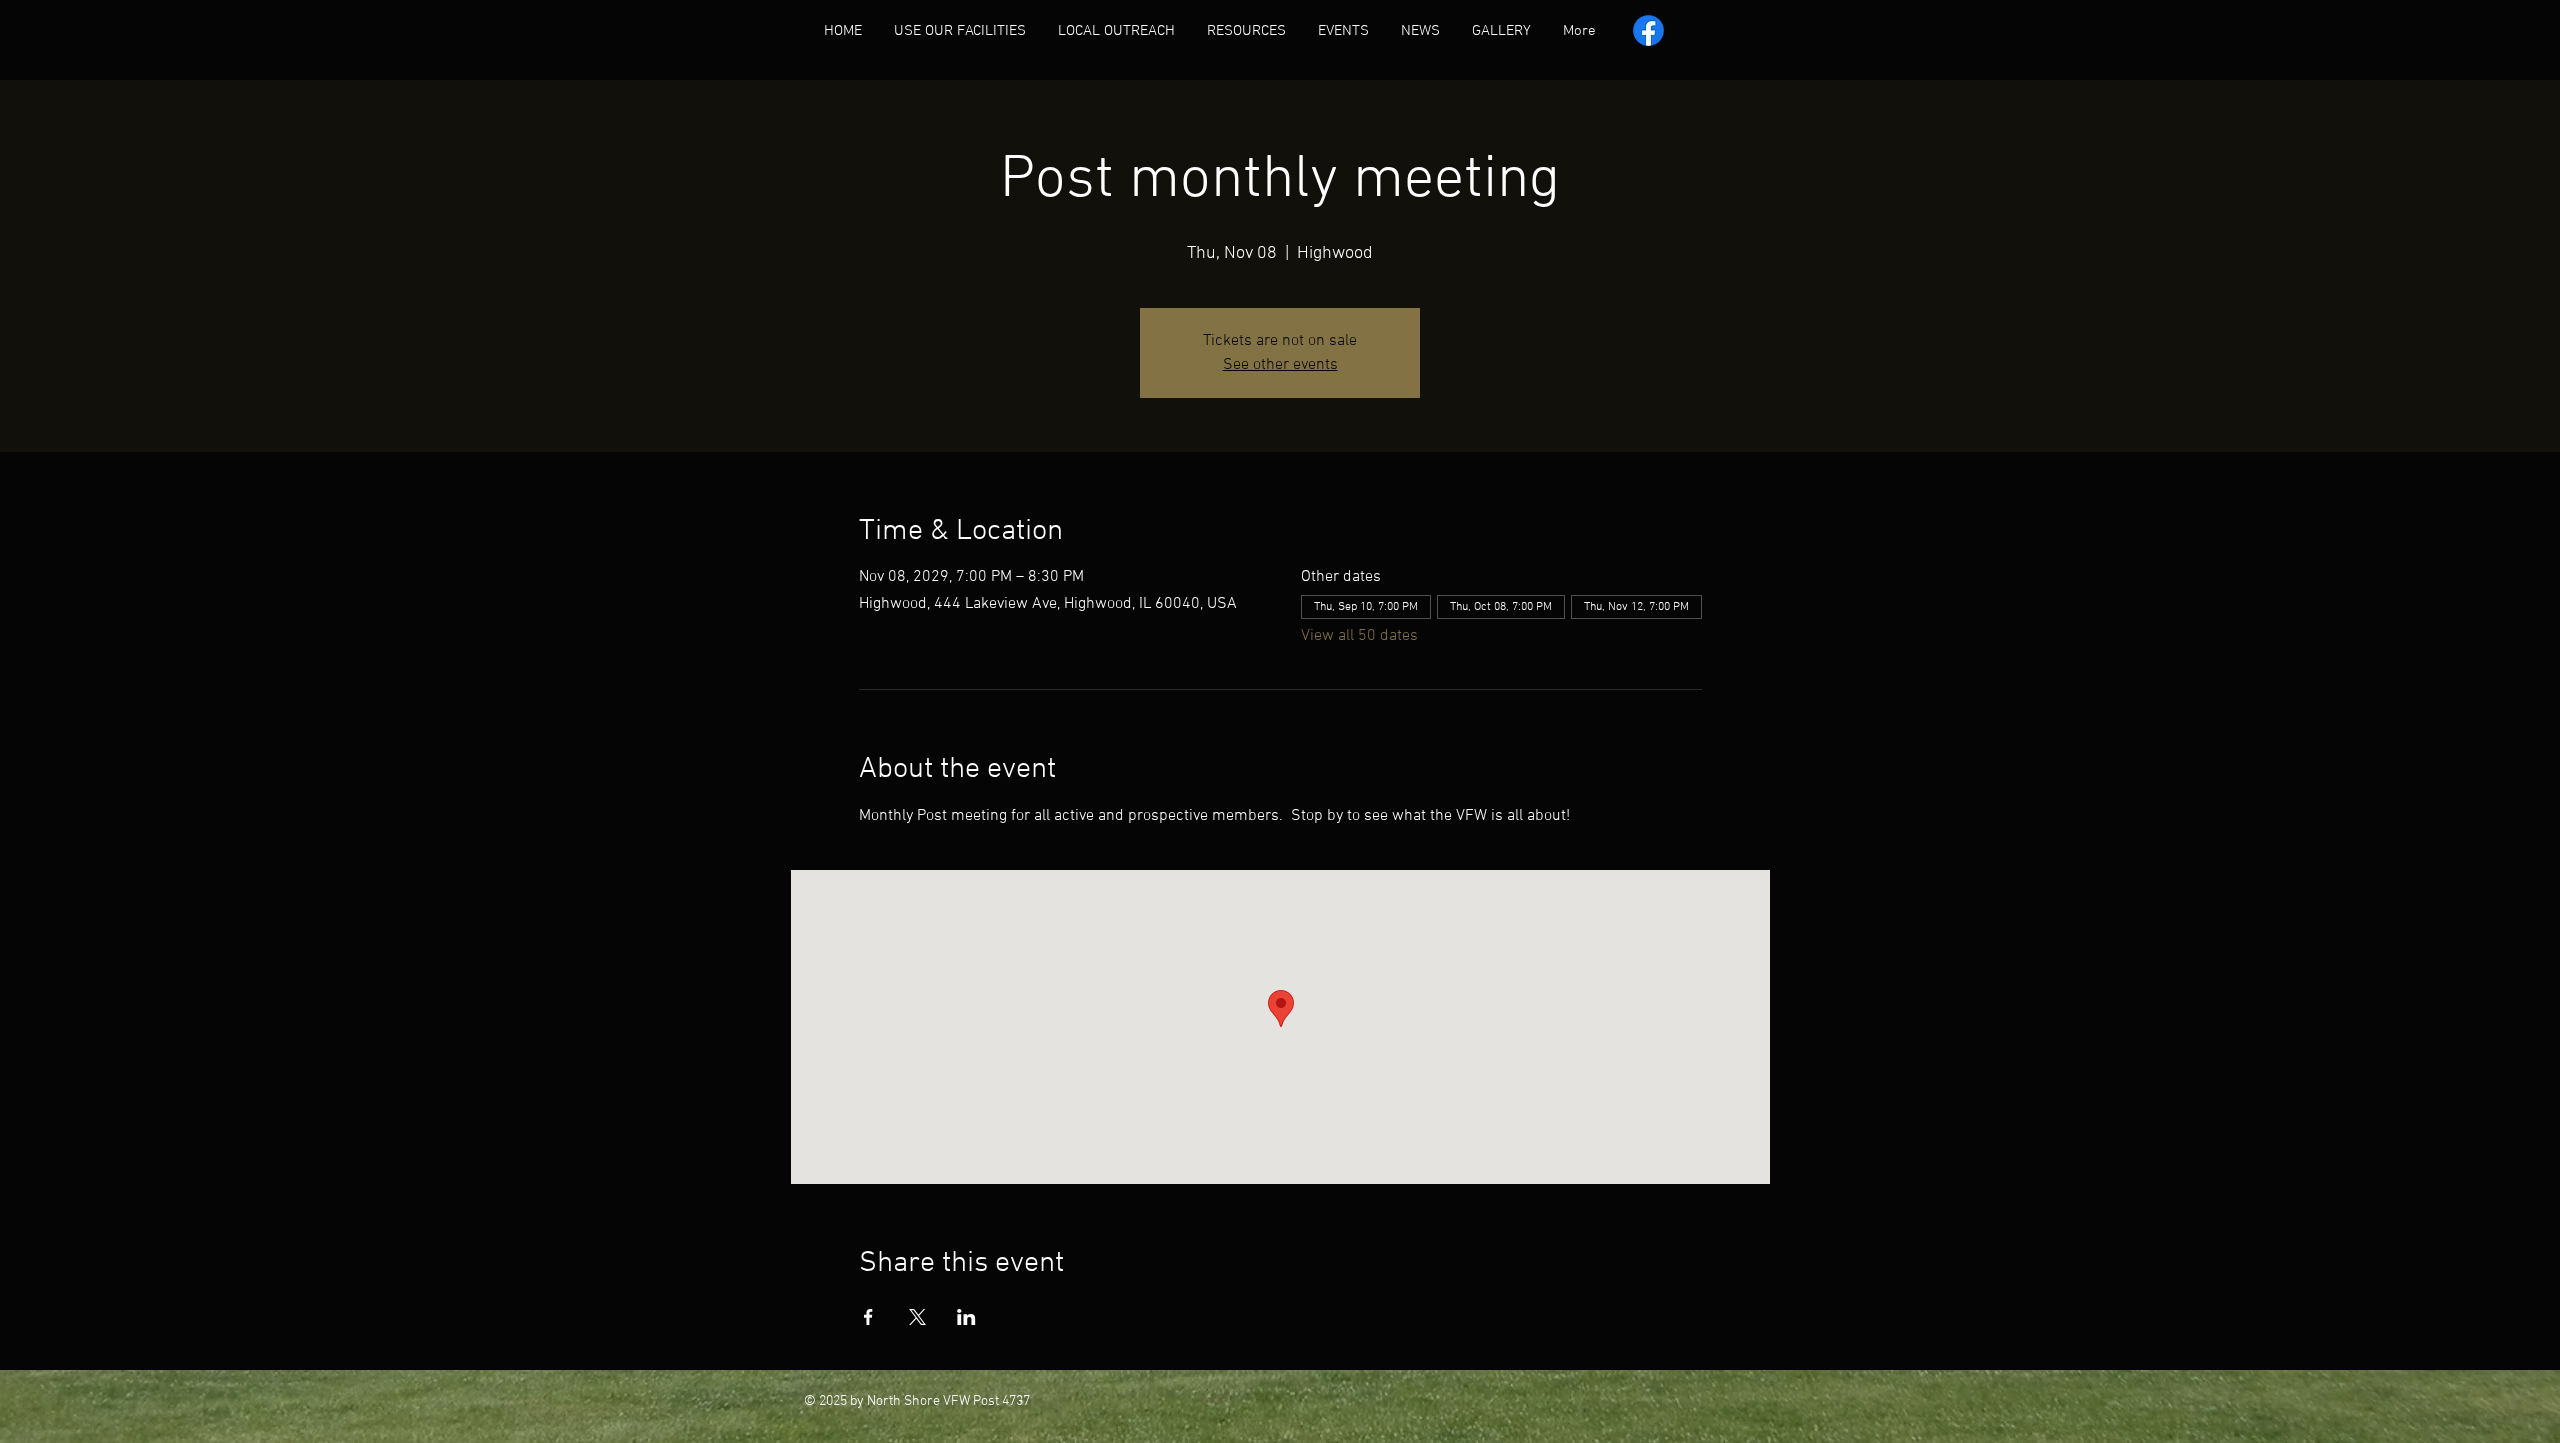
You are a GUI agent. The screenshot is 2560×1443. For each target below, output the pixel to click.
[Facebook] (1648, 30)
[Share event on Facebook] (868, 1317)
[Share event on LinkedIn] (966, 1317)
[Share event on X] (917, 1317)
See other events (1280, 365)
